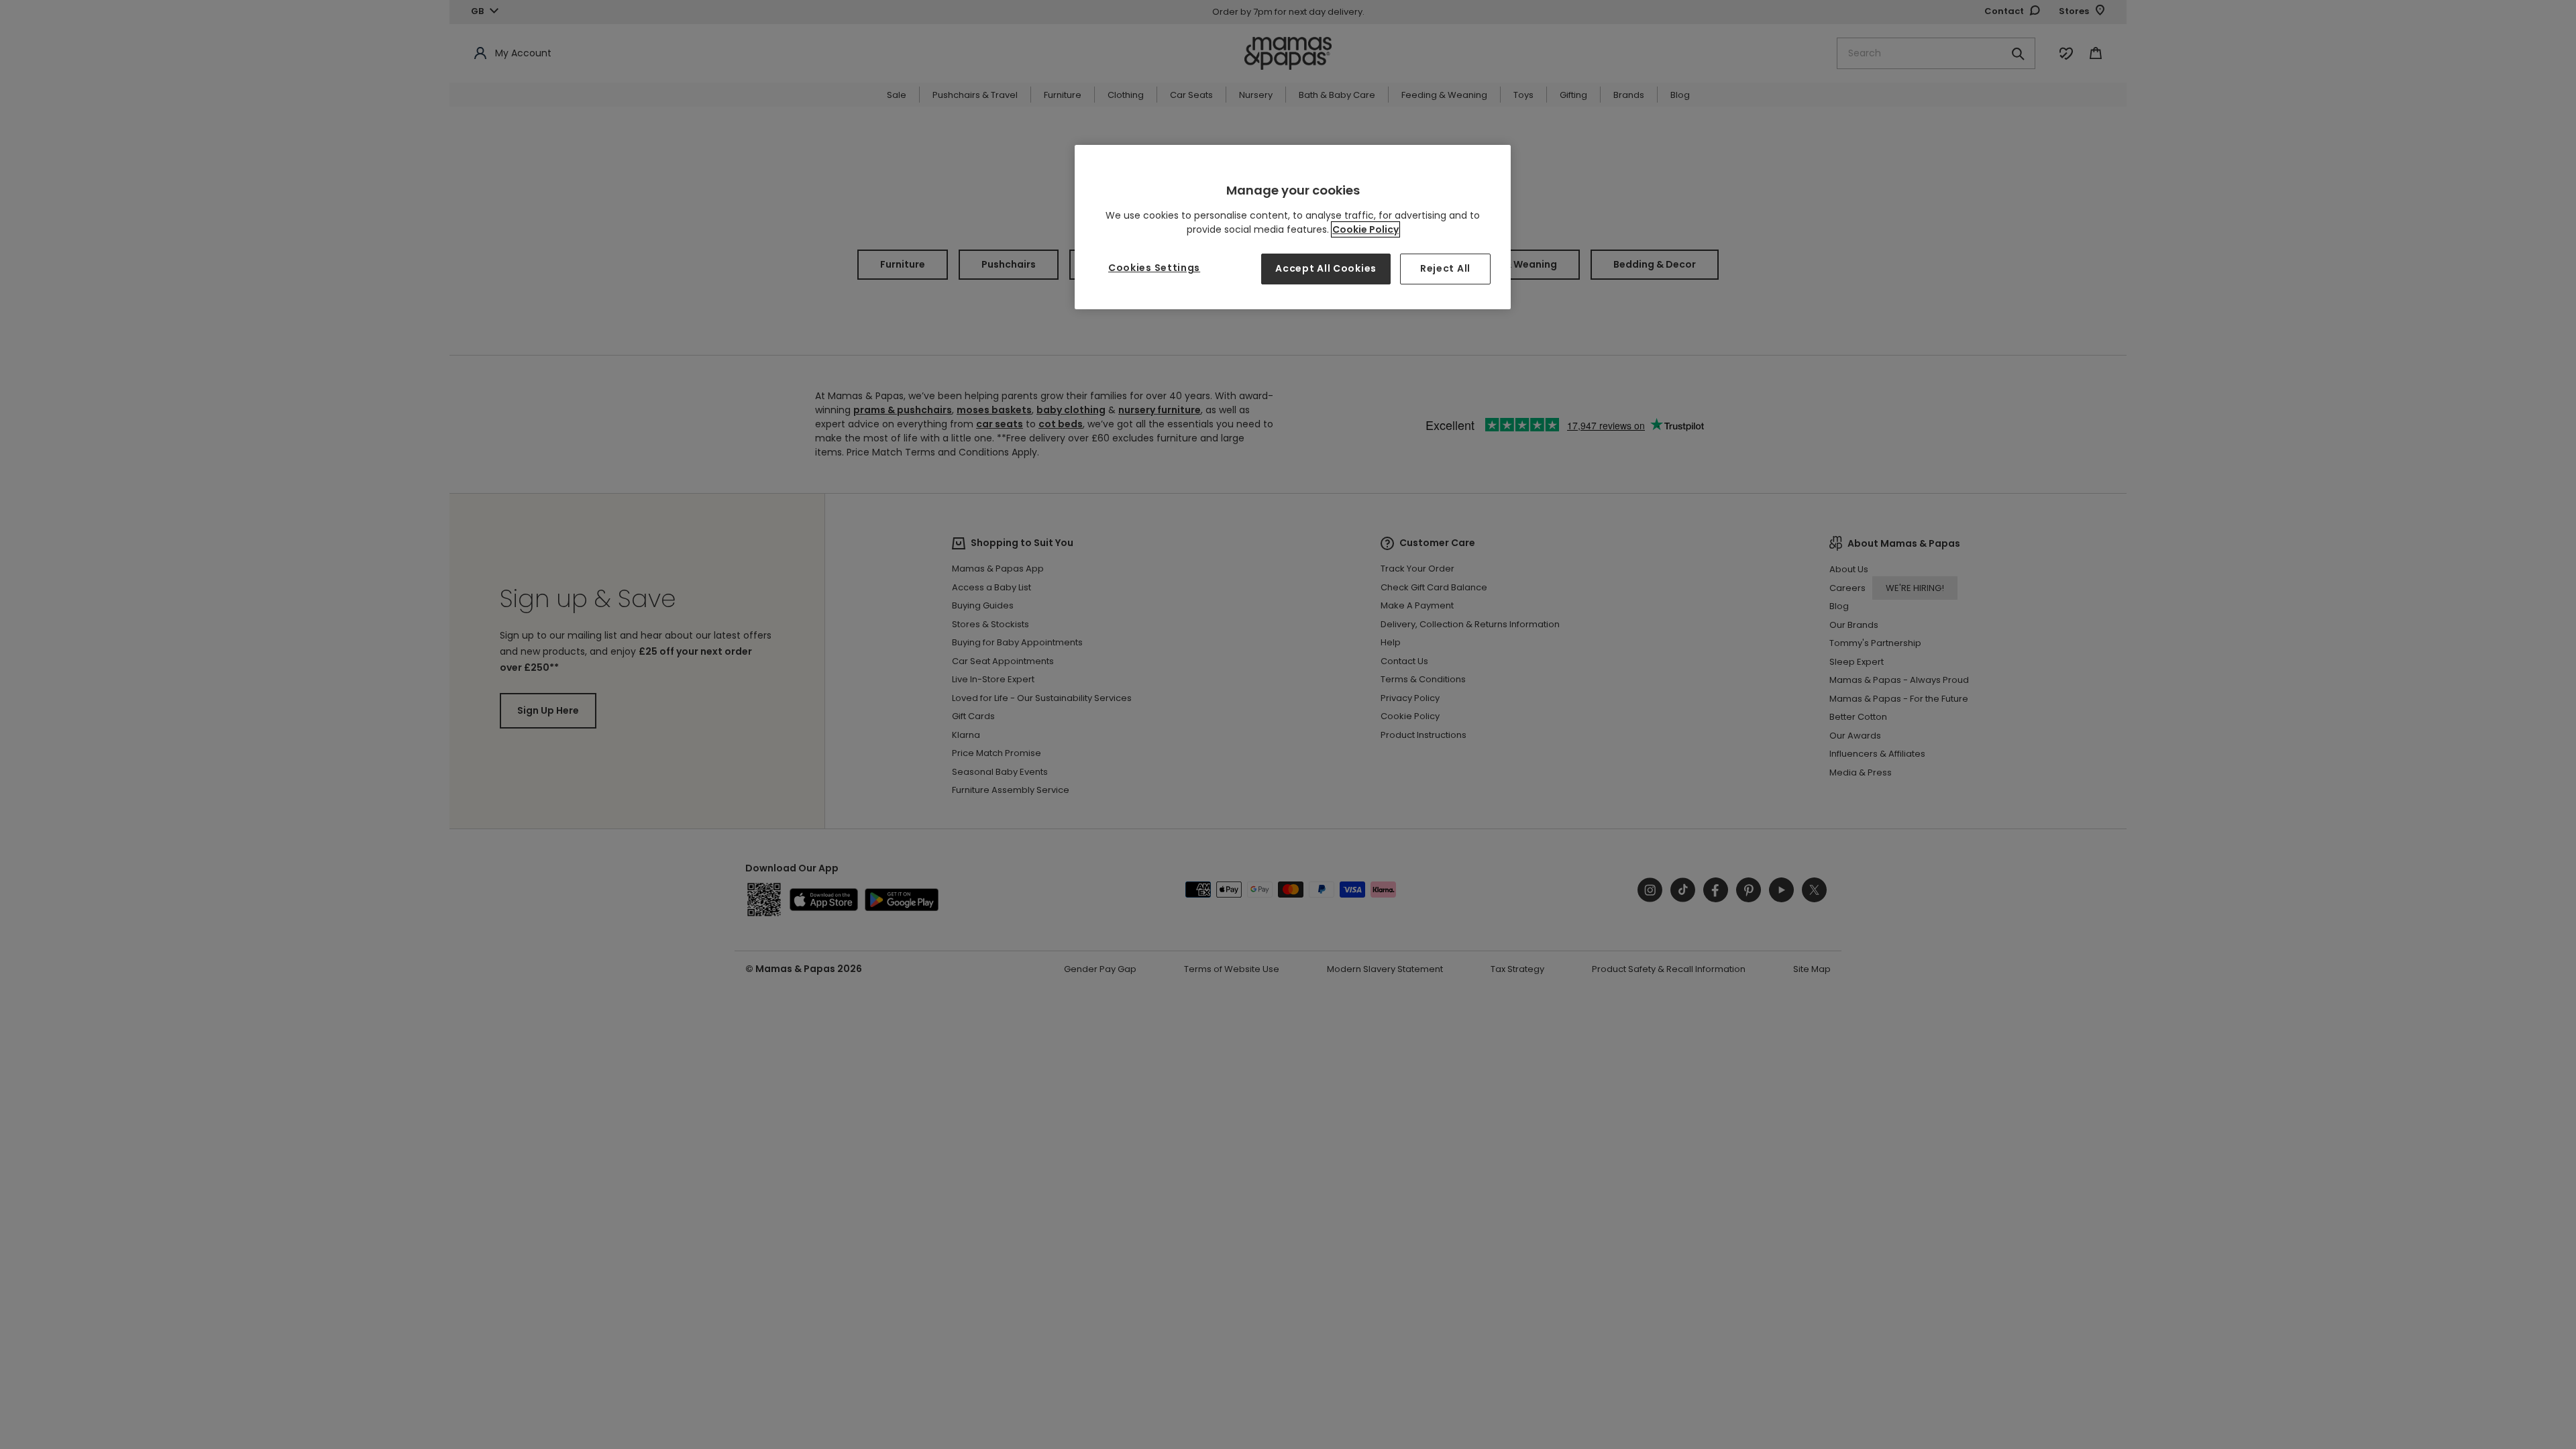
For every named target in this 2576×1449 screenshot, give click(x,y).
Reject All (1445, 268)
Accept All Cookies (1326, 268)
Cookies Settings (1154, 268)
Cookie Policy (1365, 229)
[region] (1293, 227)
